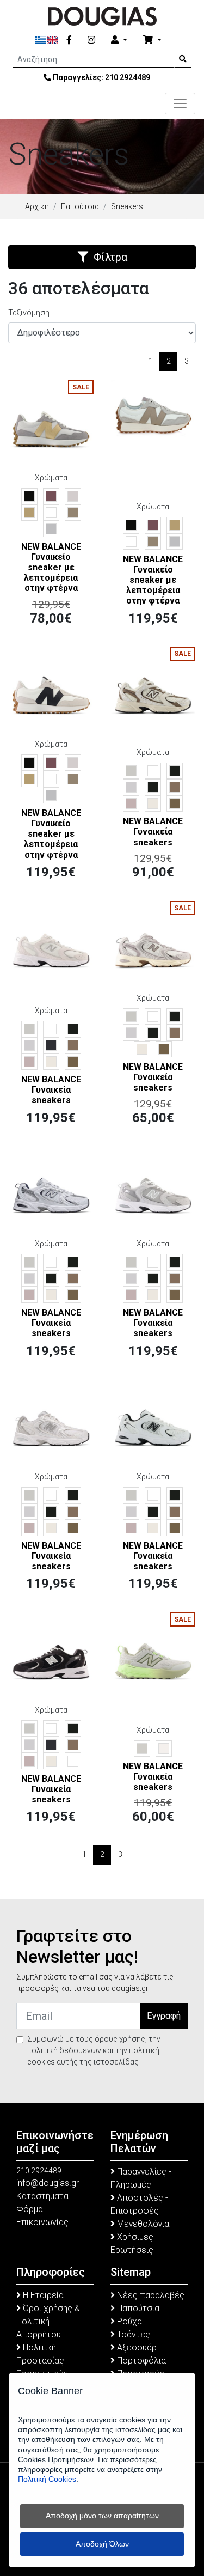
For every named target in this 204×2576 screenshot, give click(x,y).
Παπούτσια (80, 206)
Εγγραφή (164, 2016)
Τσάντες (132, 2334)
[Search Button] (183, 59)
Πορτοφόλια (140, 2361)
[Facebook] (69, 40)
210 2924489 (128, 77)
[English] (52, 40)
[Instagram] (91, 40)
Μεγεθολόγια (142, 2224)
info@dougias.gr (48, 2183)
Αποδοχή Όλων (102, 2544)
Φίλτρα (110, 257)
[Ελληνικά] (41, 40)
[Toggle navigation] (180, 103)
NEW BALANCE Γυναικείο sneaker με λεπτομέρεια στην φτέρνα (51, 568)
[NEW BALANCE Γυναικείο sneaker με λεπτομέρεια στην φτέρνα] (51, 422)
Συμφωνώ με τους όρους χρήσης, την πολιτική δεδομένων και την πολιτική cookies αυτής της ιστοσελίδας (94, 2050)
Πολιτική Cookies (47, 2479)
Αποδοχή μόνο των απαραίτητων (102, 2516)
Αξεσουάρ (136, 2347)
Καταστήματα (42, 2196)
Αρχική (37, 206)
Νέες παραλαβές (150, 2295)
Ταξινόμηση (29, 313)
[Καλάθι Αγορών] (152, 40)
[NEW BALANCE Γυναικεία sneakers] (153, 689)
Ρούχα (128, 2321)
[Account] (119, 40)
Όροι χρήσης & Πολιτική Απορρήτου (48, 2321)
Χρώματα (51, 478)
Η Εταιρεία (42, 2295)
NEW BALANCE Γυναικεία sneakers (153, 832)
